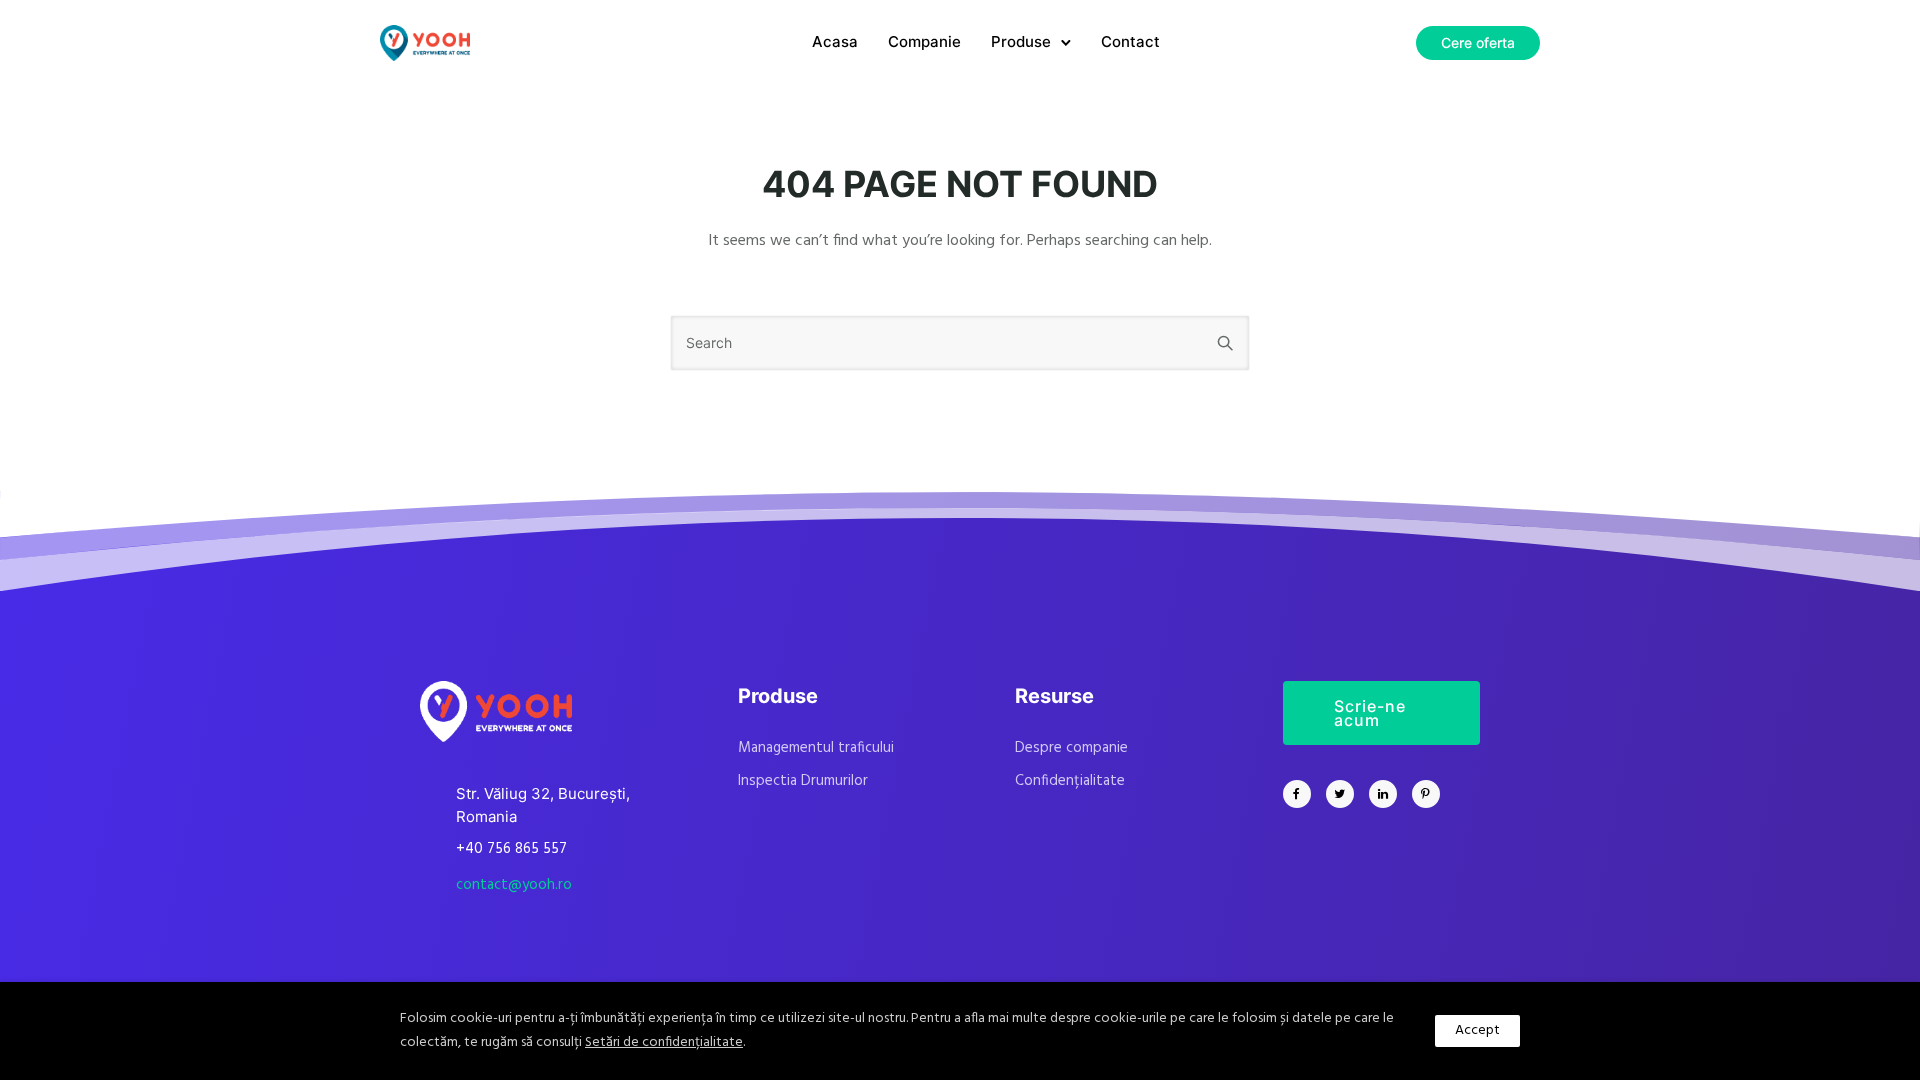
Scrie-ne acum (1370, 713)
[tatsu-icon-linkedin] (1388, 794)
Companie (924, 41)
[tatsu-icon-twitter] (1345, 794)
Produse (1021, 41)
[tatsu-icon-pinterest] (1426, 794)
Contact (1130, 41)
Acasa (835, 41)
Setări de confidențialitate (664, 1042)
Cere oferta (1478, 42)
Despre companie (1071, 748)
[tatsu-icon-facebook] (1302, 794)
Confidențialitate (1070, 781)
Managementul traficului (816, 748)
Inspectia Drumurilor (803, 781)
